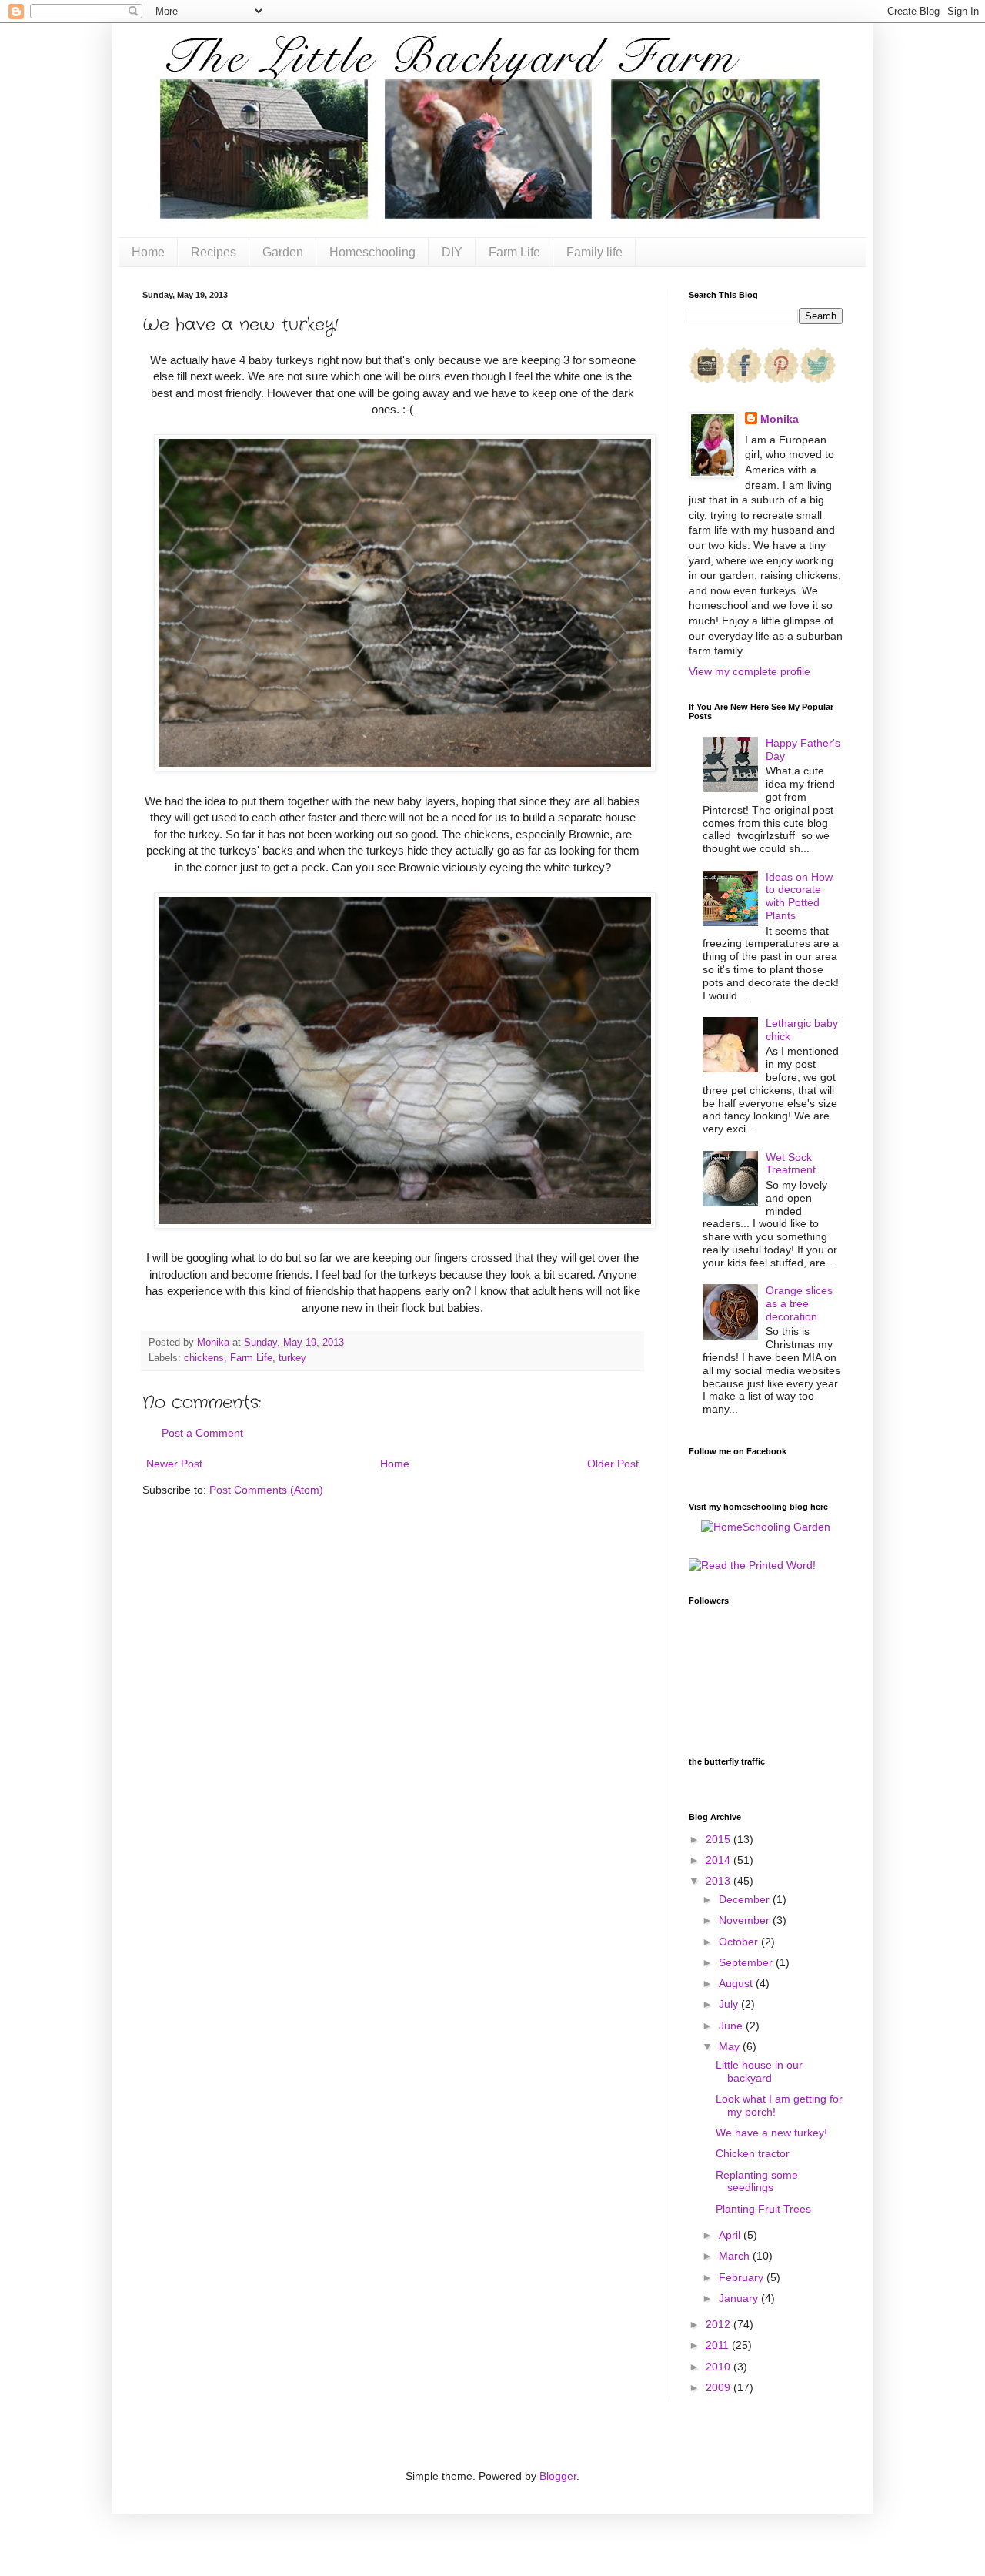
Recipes (214, 252)
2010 (720, 2367)
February (743, 2277)
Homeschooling (372, 252)
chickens (204, 1358)
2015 (720, 1839)
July (730, 2004)
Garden (283, 252)
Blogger (558, 2476)
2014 (720, 1860)
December (746, 1899)
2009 (720, 2387)
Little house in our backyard (759, 2071)
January (740, 2298)
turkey (292, 1358)
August (737, 1983)
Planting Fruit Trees (763, 2209)
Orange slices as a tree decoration (799, 1303)
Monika (780, 419)
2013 (720, 1881)
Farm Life (514, 252)
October (740, 1942)
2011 (719, 2345)
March (736, 2256)
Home (148, 252)
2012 (720, 2324)
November (746, 1920)
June (732, 2026)
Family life (594, 252)
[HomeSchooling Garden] (766, 1527)
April (731, 2235)
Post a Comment (202, 1433)
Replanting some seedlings (757, 2181)
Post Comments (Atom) (266, 1490)
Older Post (613, 1464)
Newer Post (174, 1464)
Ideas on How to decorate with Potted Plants (799, 896)
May (731, 2046)
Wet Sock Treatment (791, 1164)
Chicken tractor (753, 2153)
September (747, 1962)
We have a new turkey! (771, 2133)
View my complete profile (750, 671)
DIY (452, 252)
